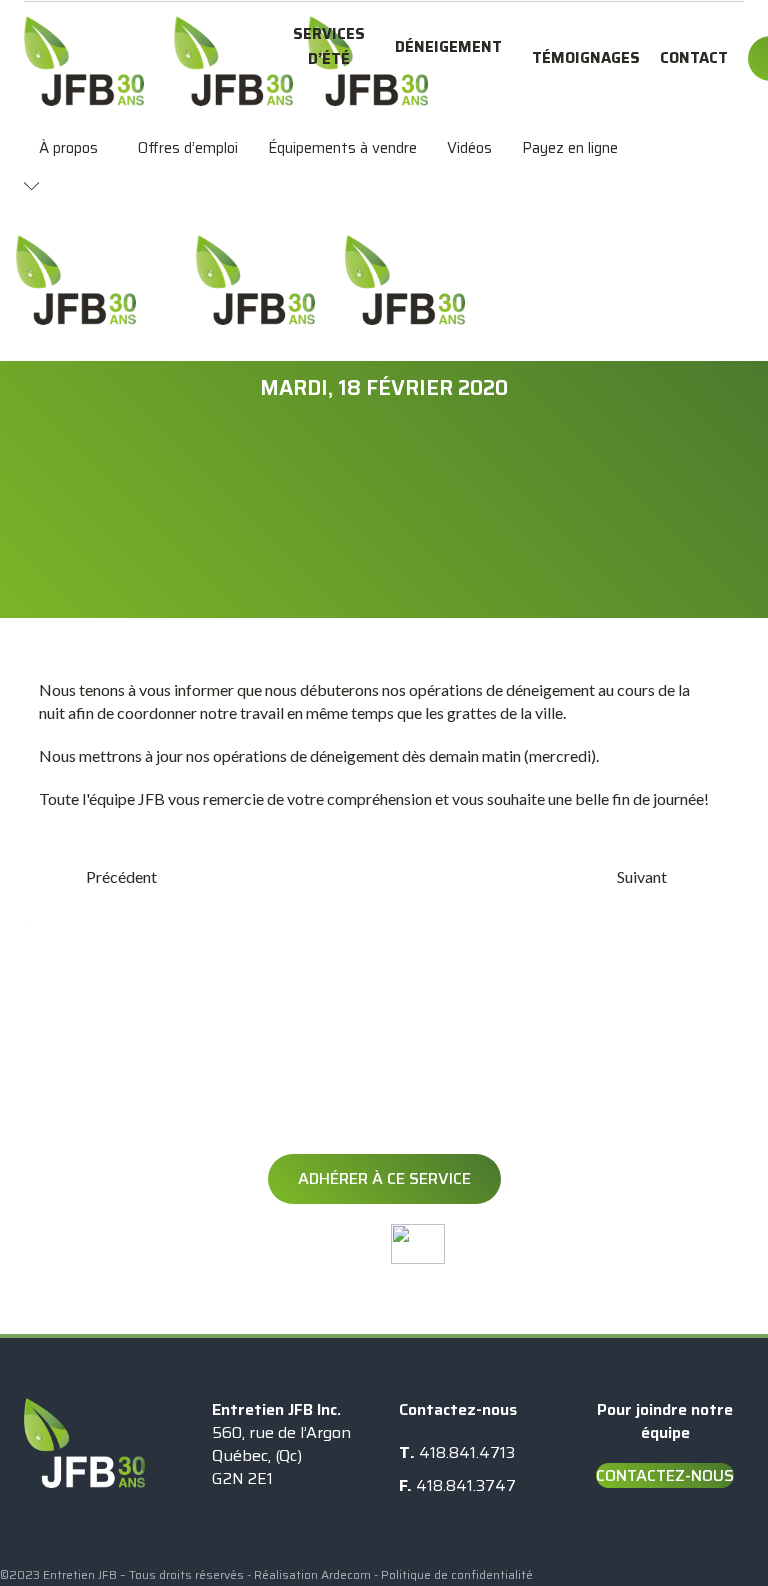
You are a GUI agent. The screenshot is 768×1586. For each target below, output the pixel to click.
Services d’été (329, 46)
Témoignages (586, 58)
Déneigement (448, 47)
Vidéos (469, 148)
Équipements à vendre (342, 148)
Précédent (121, 876)
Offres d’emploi (188, 148)
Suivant (642, 876)
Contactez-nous (665, 1475)
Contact (694, 58)
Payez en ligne (570, 148)
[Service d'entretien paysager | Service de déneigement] (84, 61)
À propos (68, 148)
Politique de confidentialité (457, 1574)
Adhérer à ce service (384, 1178)
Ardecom (346, 1574)
